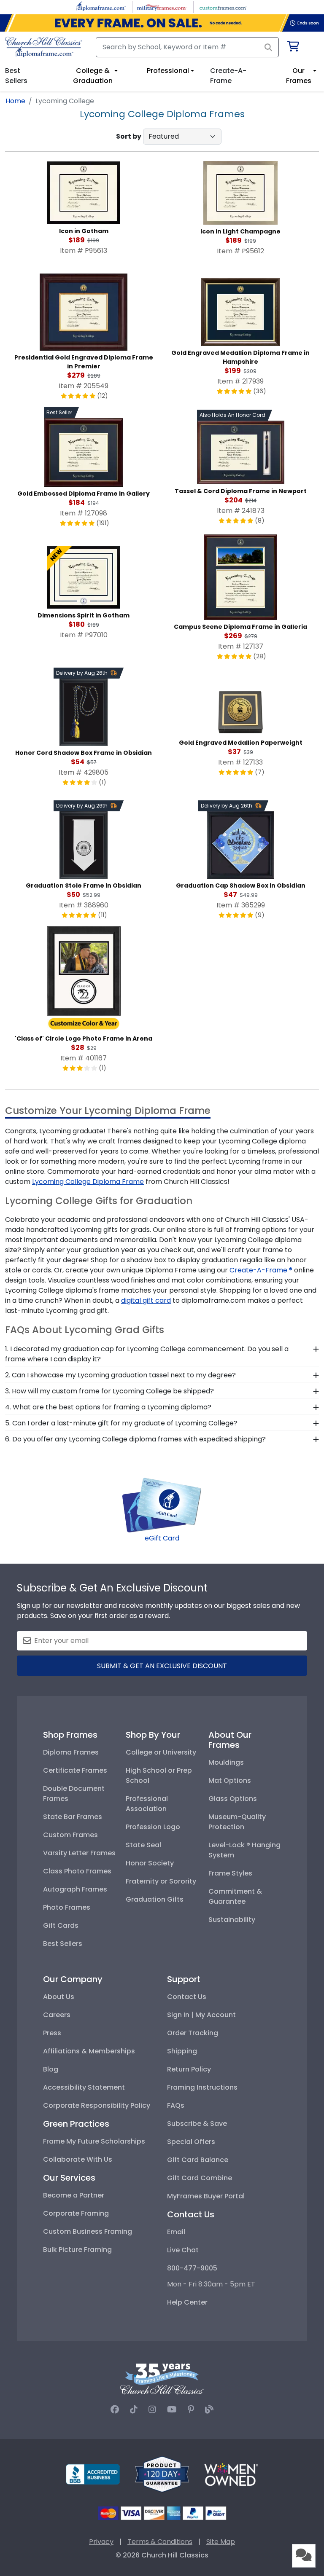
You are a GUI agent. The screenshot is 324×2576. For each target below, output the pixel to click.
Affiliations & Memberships (89, 2051)
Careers (57, 2015)
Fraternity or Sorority (161, 1881)
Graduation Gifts (155, 1899)
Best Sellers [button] (16, 76)
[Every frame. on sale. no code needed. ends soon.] (162, 23)
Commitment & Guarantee (235, 1896)
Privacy (101, 2542)
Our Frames (299, 76)
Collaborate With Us (78, 2159)
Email (176, 2232)
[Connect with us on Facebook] (115, 2410)
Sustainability (232, 1920)
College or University (161, 1752)
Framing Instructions (202, 2087)
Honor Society (150, 1863)
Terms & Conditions (160, 2542)
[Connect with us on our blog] (209, 2410)
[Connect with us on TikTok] (134, 2410)
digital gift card (146, 1300)
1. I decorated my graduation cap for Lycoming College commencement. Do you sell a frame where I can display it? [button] (147, 1354)
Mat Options (230, 1780)
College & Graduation (93, 76)
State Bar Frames (73, 1817)
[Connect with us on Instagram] (152, 2410)
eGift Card (162, 1538)
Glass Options (233, 1799)
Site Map (221, 2542)
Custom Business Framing (88, 2231)
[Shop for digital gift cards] (162, 1505)
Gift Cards (61, 1925)
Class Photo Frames (77, 1871)
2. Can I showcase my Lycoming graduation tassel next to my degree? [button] (120, 1375)
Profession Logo (153, 1827)
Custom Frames (70, 1835)
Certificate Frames (75, 1770)
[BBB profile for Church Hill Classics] (93, 2474)
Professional (168, 71)
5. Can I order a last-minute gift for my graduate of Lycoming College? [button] (121, 1423)
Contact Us (187, 1997)
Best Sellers (63, 1944)
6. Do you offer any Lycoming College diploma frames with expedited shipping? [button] (135, 1439)
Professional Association (147, 1804)
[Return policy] (162, 2474)
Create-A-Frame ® (261, 1270)
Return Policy (189, 2069)
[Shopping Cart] (293, 48)
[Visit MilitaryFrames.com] (162, 7)
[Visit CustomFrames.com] (223, 7)
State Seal (143, 1845)
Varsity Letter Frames (79, 1853)
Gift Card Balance (198, 2160)
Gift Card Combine (200, 2178)
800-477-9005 (192, 2268)
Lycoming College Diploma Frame (88, 1182)
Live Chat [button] (183, 2250)
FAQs (176, 2105)
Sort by (129, 136)
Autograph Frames (75, 1889)
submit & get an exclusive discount (162, 1666)
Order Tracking (193, 2033)
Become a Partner (74, 2195)
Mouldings (226, 1762)
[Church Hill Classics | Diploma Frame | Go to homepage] (43, 47)
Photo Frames (67, 1907)
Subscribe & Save (197, 2124)
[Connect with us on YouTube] (172, 2410)
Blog (51, 2069)
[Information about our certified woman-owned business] (231, 2474)
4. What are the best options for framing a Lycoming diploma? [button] (108, 1407)
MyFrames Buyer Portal (206, 2196)
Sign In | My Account (201, 2015)
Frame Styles (230, 1873)
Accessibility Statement (84, 2087)
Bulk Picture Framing (77, 2250)
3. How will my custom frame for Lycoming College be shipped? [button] (109, 1391)
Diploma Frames (71, 1752)
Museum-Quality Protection (237, 1822)
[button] (304, 2556)
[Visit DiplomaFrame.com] (101, 7)
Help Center (187, 2302)
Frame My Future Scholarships (94, 2141)
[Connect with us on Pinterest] (191, 2410)
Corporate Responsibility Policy (97, 2105)
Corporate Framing (76, 2213)
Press (52, 2033)
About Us (59, 1997)
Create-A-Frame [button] (228, 76)
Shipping (182, 2051)
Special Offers (191, 2142)
